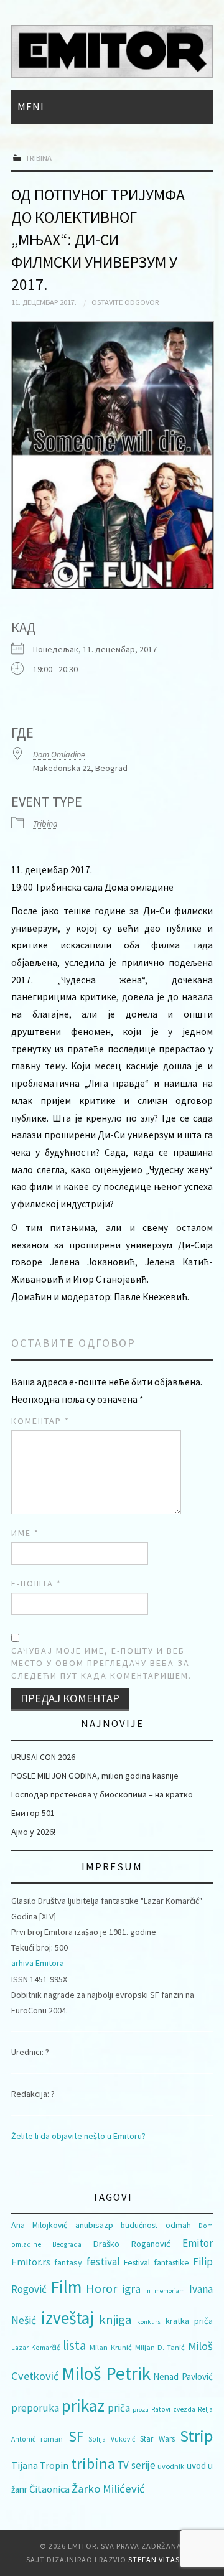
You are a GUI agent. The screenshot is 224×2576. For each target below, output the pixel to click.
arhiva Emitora (38, 1963)
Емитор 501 (33, 1813)
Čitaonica (49, 2489)
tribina (93, 2464)
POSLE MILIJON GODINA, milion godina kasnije (95, 1776)
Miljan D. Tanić (160, 2347)
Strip (196, 2436)
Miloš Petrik (106, 2373)
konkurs (149, 2322)
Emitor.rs (31, 2262)
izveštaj (68, 2318)
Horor (101, 2288)
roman (52, 2439)
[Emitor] (112, 50)
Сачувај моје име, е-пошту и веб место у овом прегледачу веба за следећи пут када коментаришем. (101, 1663)
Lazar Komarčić (35, 2348)
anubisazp (94, 2225)
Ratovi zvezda (173, 2409)
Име (25, 1533)
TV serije (136, 2465)
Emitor (198, 2243)
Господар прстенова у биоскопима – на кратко (102, 1794)
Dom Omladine (59, 754)
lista (75, 2345)
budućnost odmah (156, 2225)
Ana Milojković (39, 2225)
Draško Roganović (132, 2244)
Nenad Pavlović (183, 2377)
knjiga (115, 2320)
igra (131, 2289)
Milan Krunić (110, 2347)
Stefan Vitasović (163, 2560)
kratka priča (189, 2321)
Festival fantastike (156, 2262)
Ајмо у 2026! (33, 1832)
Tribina (39, 158)
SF (76, 2436)
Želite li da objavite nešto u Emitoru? (78, 2136)
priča (119, 2408)
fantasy (68, 2262)
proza (141, 2410)
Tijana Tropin (40, 2465)
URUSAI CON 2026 (43, 1757)
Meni (31, 106)
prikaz (83, 2405)
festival (103, 2262)
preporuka (35, 2408)
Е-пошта (36, 1583)
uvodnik (171, 2466)
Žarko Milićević (108, 2489)
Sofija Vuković (111, 2439)
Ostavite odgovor (125, 302)
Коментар (40, 1421)
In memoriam (165, 2291)
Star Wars (157, 2439)
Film (66, 2287)
